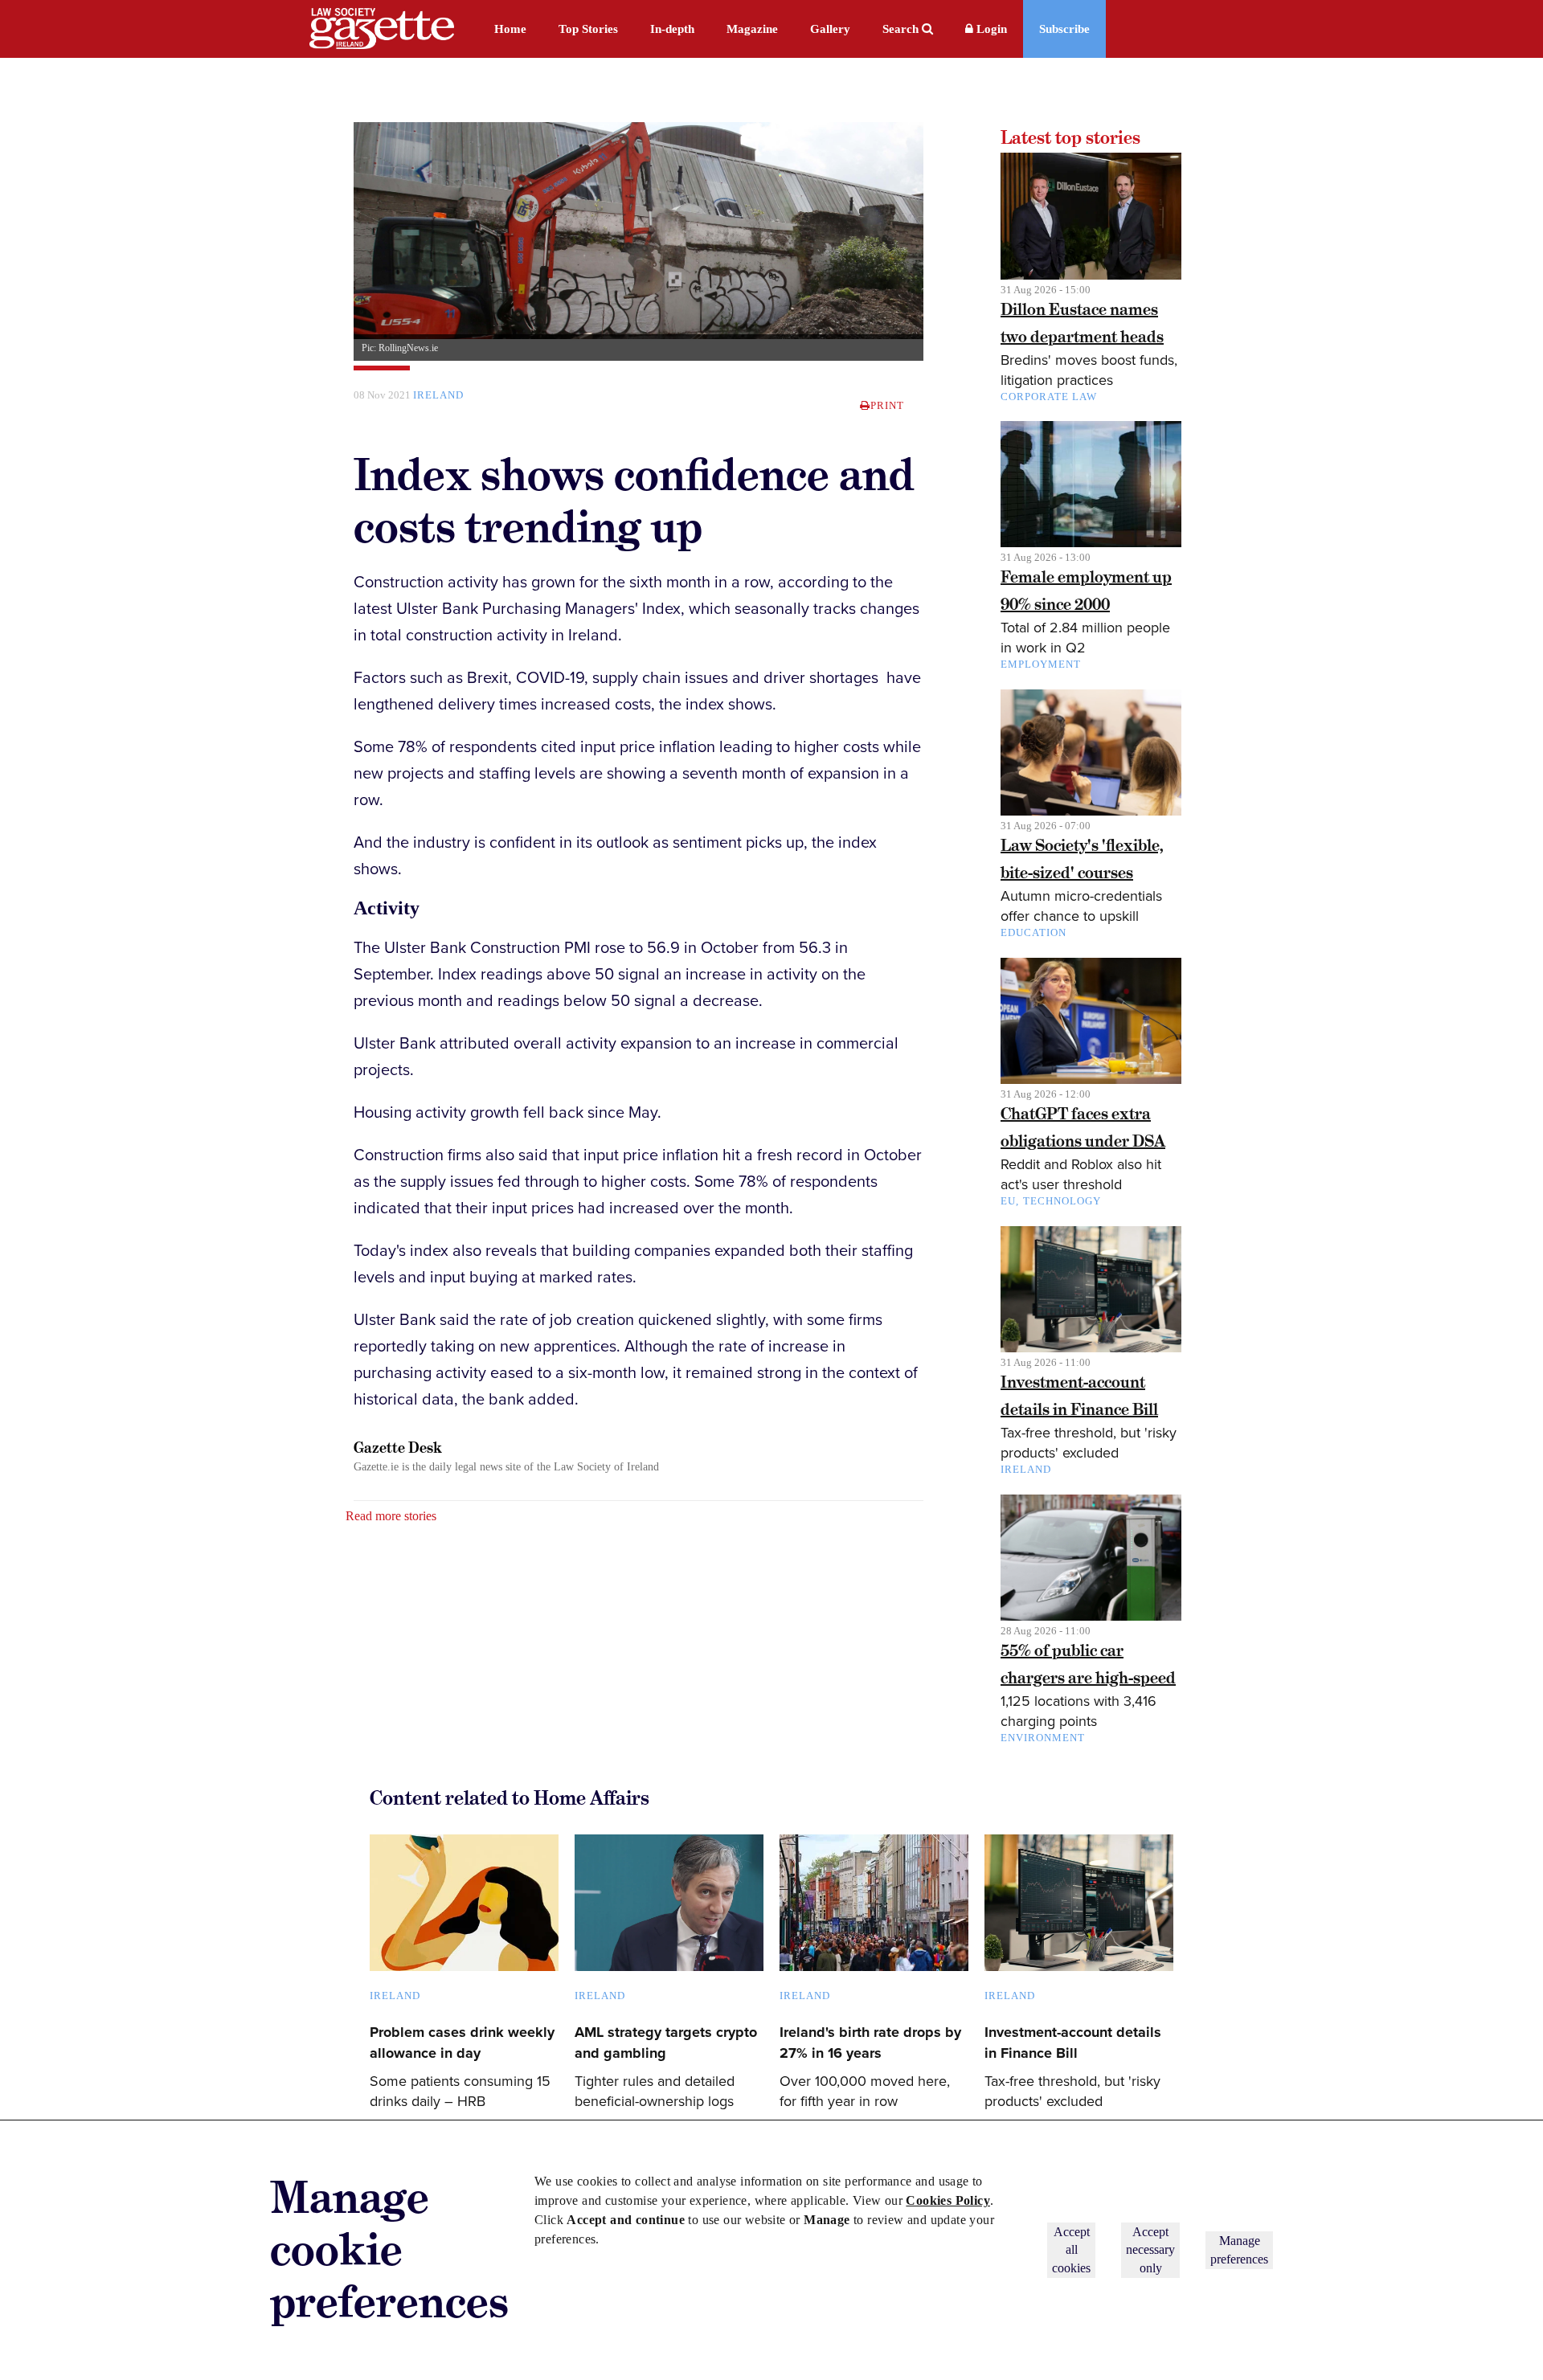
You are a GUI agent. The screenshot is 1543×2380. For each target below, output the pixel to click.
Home (510, 29)
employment (1041, 664)
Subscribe (1064, 29)
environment (1043, 1738)
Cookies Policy (948, 2200)
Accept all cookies (1071, 2250)
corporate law (1049, 397)
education (1033, 932)
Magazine (752, 29)
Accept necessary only (1150, 2250)
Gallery (830, 29)
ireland (438, 395)
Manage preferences (1239, 2249)
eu (1008, 1201)
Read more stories (391, 1516)
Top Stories (588, 29)
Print (887, 405)
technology (1062, 1201)
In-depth (672, 29)
